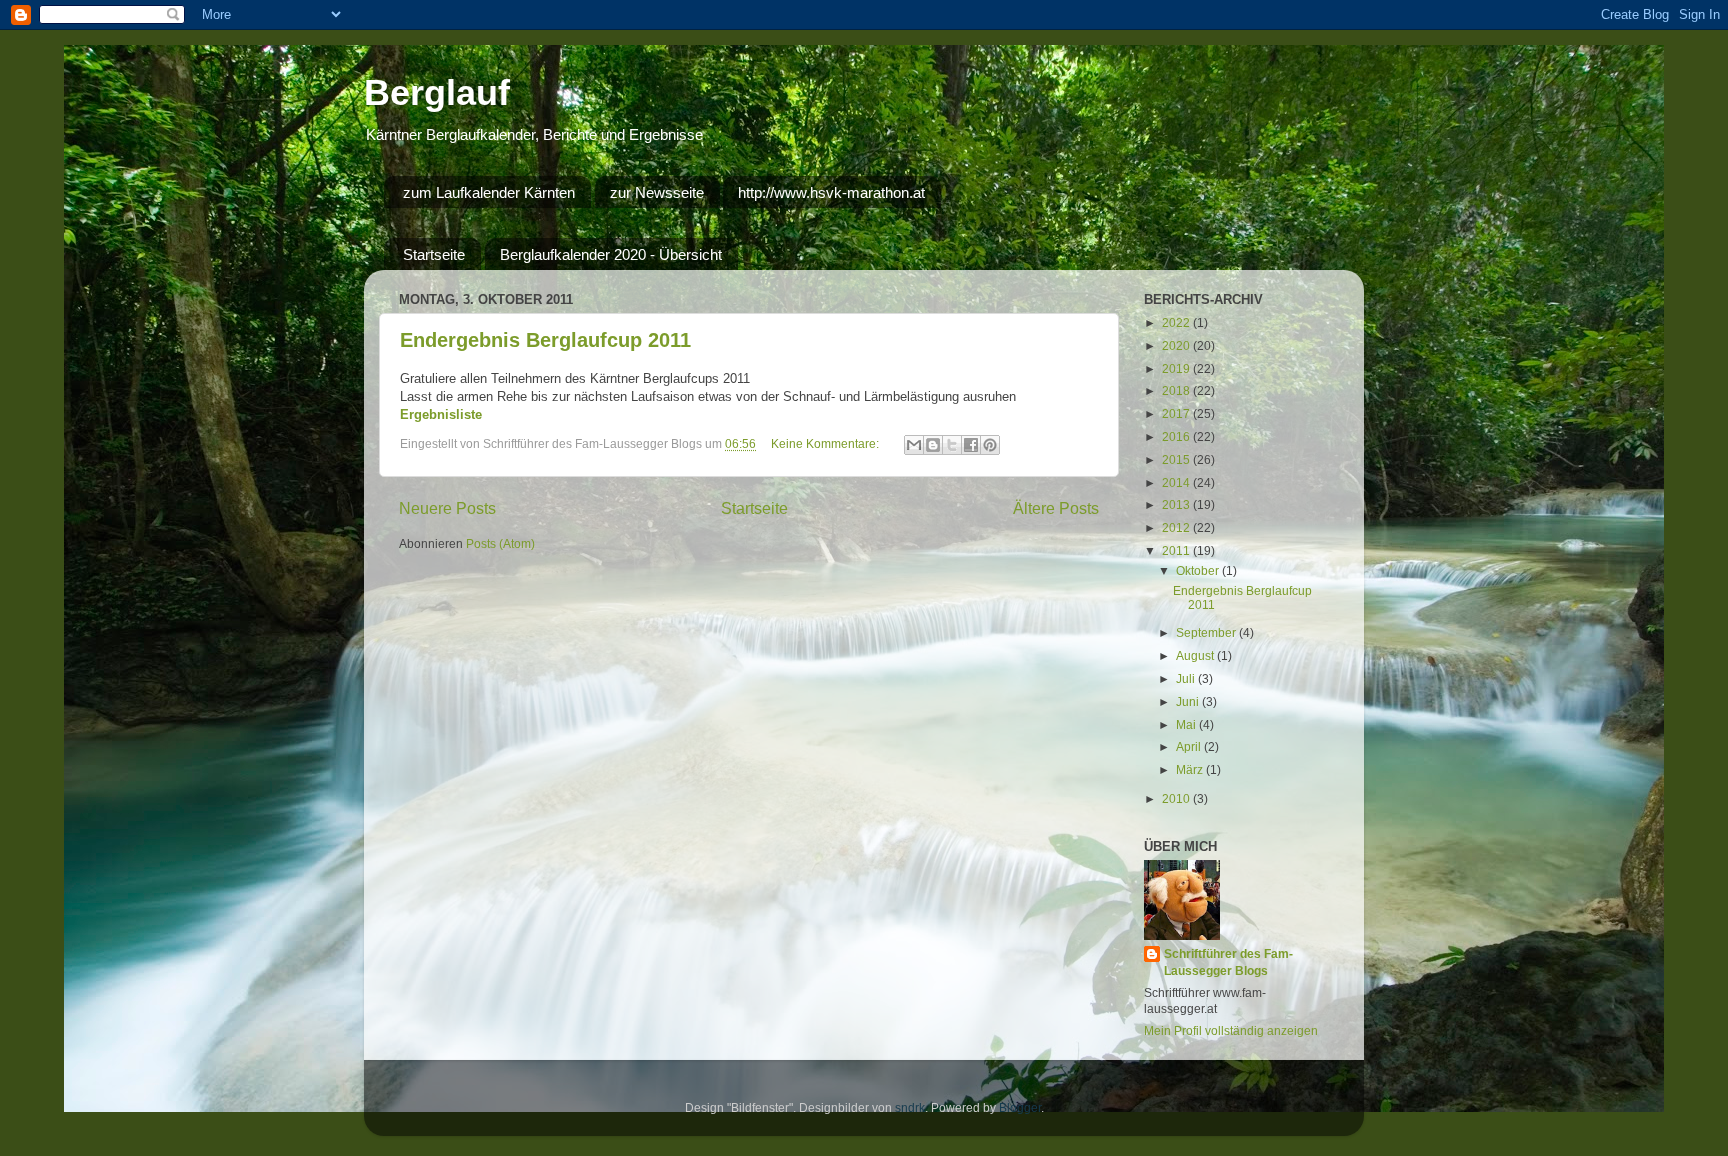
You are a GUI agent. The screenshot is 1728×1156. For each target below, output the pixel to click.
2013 (1177, 504)
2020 (1177, 345)
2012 (1177, 527)
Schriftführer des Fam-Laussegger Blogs (1228, 961)
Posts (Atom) (500, 543)
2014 (1177, 482)
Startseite (434, 254)
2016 (1177, 436)
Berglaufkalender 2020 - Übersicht (611, 254)
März (1191, 769)
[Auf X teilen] (952, 445)
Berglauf (437, 92)
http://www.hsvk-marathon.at (831, 192)
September (1207, 632)
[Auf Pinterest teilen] (990, 445)
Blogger (1020, 1107)
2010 (1177, 798)
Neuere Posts (447, 508)
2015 (1177, 459)
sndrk (910, 1107)
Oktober (1199, 570)
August (1196, 655)
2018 (1177, 390)
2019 (1177, 368)
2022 (1177, 322)
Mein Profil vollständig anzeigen (1231, 1030)
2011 (1177, 550)
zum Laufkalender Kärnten (489, 192)
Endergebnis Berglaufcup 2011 (545, 340)
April (1190, 746)
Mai (1187, 724)
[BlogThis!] (933, 445)
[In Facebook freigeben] (971, 445)
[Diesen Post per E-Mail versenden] (914, 445)
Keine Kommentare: (826, 443)
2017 (1177, 413)
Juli (1187, 678)
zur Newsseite (657, 192)
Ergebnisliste (441, 414)
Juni (1189, 701)
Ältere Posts (1056, 508)
